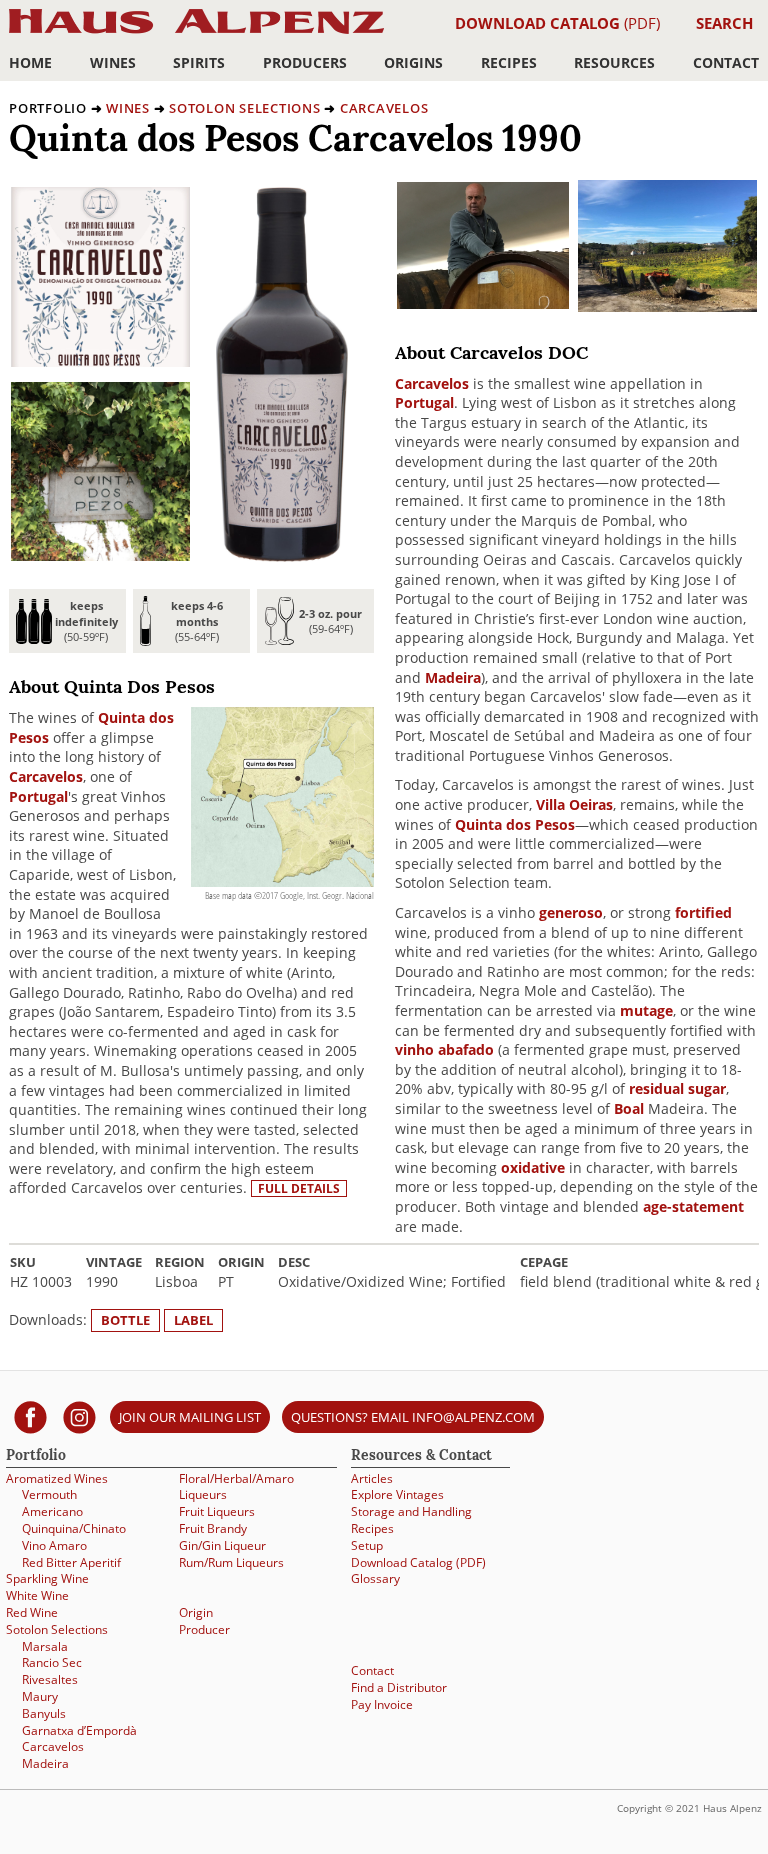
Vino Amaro (54, 1545)
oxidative (533, 1167)
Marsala (45, 1646)
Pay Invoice (382, 1704)
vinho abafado (444, 1049)
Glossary (375, 1578)
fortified (703, 912)
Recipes (509, 62)
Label (193, 1320)
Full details (299, 1188)
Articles (372, 1478)
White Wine (37, 1595)
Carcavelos (384, 108)
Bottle (125, 1320)
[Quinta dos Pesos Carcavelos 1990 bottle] (282, 556)
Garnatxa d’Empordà (79, 1730)
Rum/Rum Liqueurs (231, 1562)
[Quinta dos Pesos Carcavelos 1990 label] (100, 361)
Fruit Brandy (213, 1528)
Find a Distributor (399, 1687)
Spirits (199, 62)
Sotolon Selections (245, 108)
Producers (305, 62)
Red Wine (32, 1612)
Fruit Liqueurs (217, 1511)
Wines (113, 62)
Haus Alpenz (196, 32)
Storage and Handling (411, 1511)
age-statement (693, 1206)
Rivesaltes (50, 1679)
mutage (646, 1010)
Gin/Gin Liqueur (222, 1545)
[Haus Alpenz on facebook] (30, 1416)
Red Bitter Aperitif (71, 1562)
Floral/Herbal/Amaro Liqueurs (236, 1487)
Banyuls (44, 1713)
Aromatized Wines (57, 1478)
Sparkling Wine (47, 1578)
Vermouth (49, 1494)
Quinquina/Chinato (74, 1528)
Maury (40, 1696)
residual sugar (677, 1088)
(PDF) (557, 23)
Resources (614, 62)
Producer (204, 1629)
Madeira (453, 677)
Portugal (38, 796)
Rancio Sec (52, 1662)
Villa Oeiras (574, 804)
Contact (726, 62)
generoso (571, 912)
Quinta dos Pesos (515, 824)
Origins (413, 62)
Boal (629, 1108)
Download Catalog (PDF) (418, 1562)
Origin (196, 1612)
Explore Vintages (397, 1494)
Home (30, 62)
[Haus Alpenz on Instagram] (79, 1416)
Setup (367, 1545)
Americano (52, 1511)
